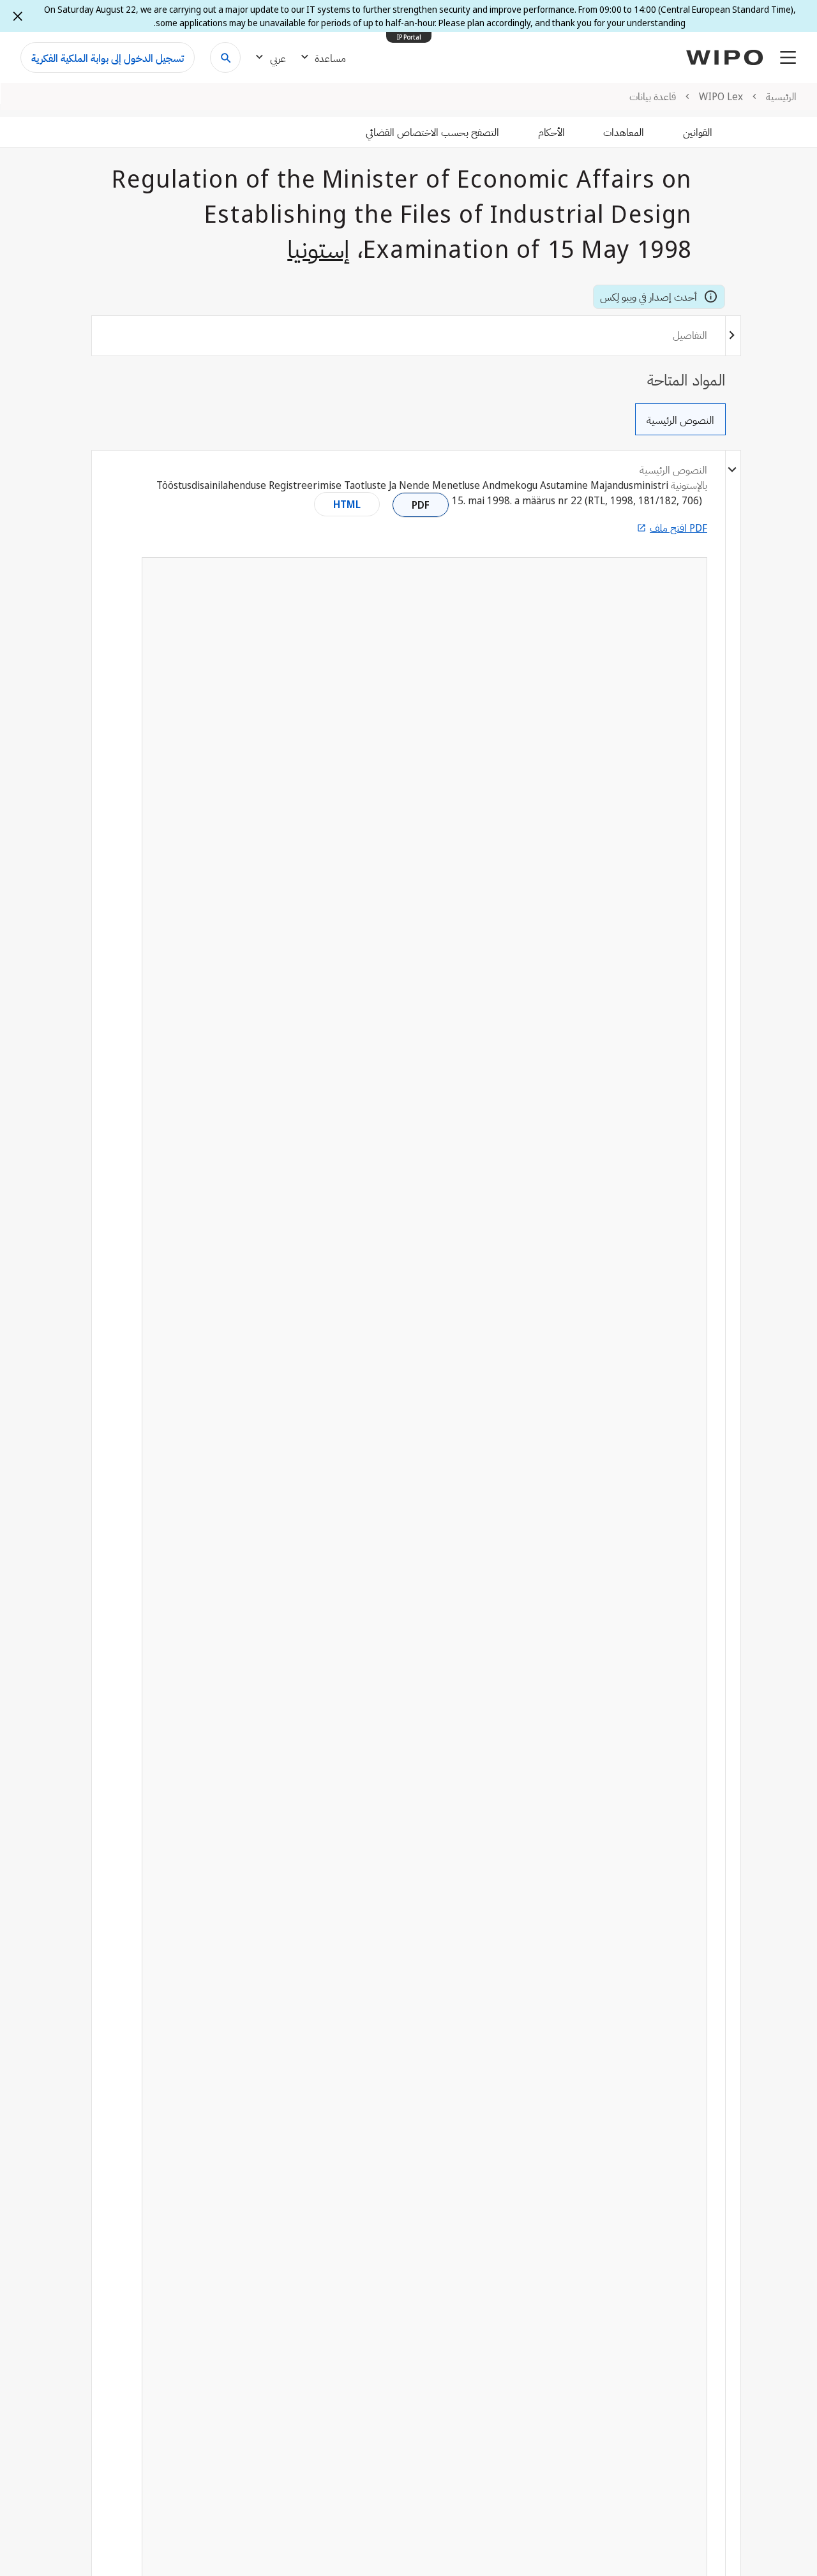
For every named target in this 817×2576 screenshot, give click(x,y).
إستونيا (319, 248)
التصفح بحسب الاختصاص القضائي (432, 132)
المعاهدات (624, 132)
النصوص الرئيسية (680, 420)
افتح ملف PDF (678, 528)
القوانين (698, 132)
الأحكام (551, 132)
